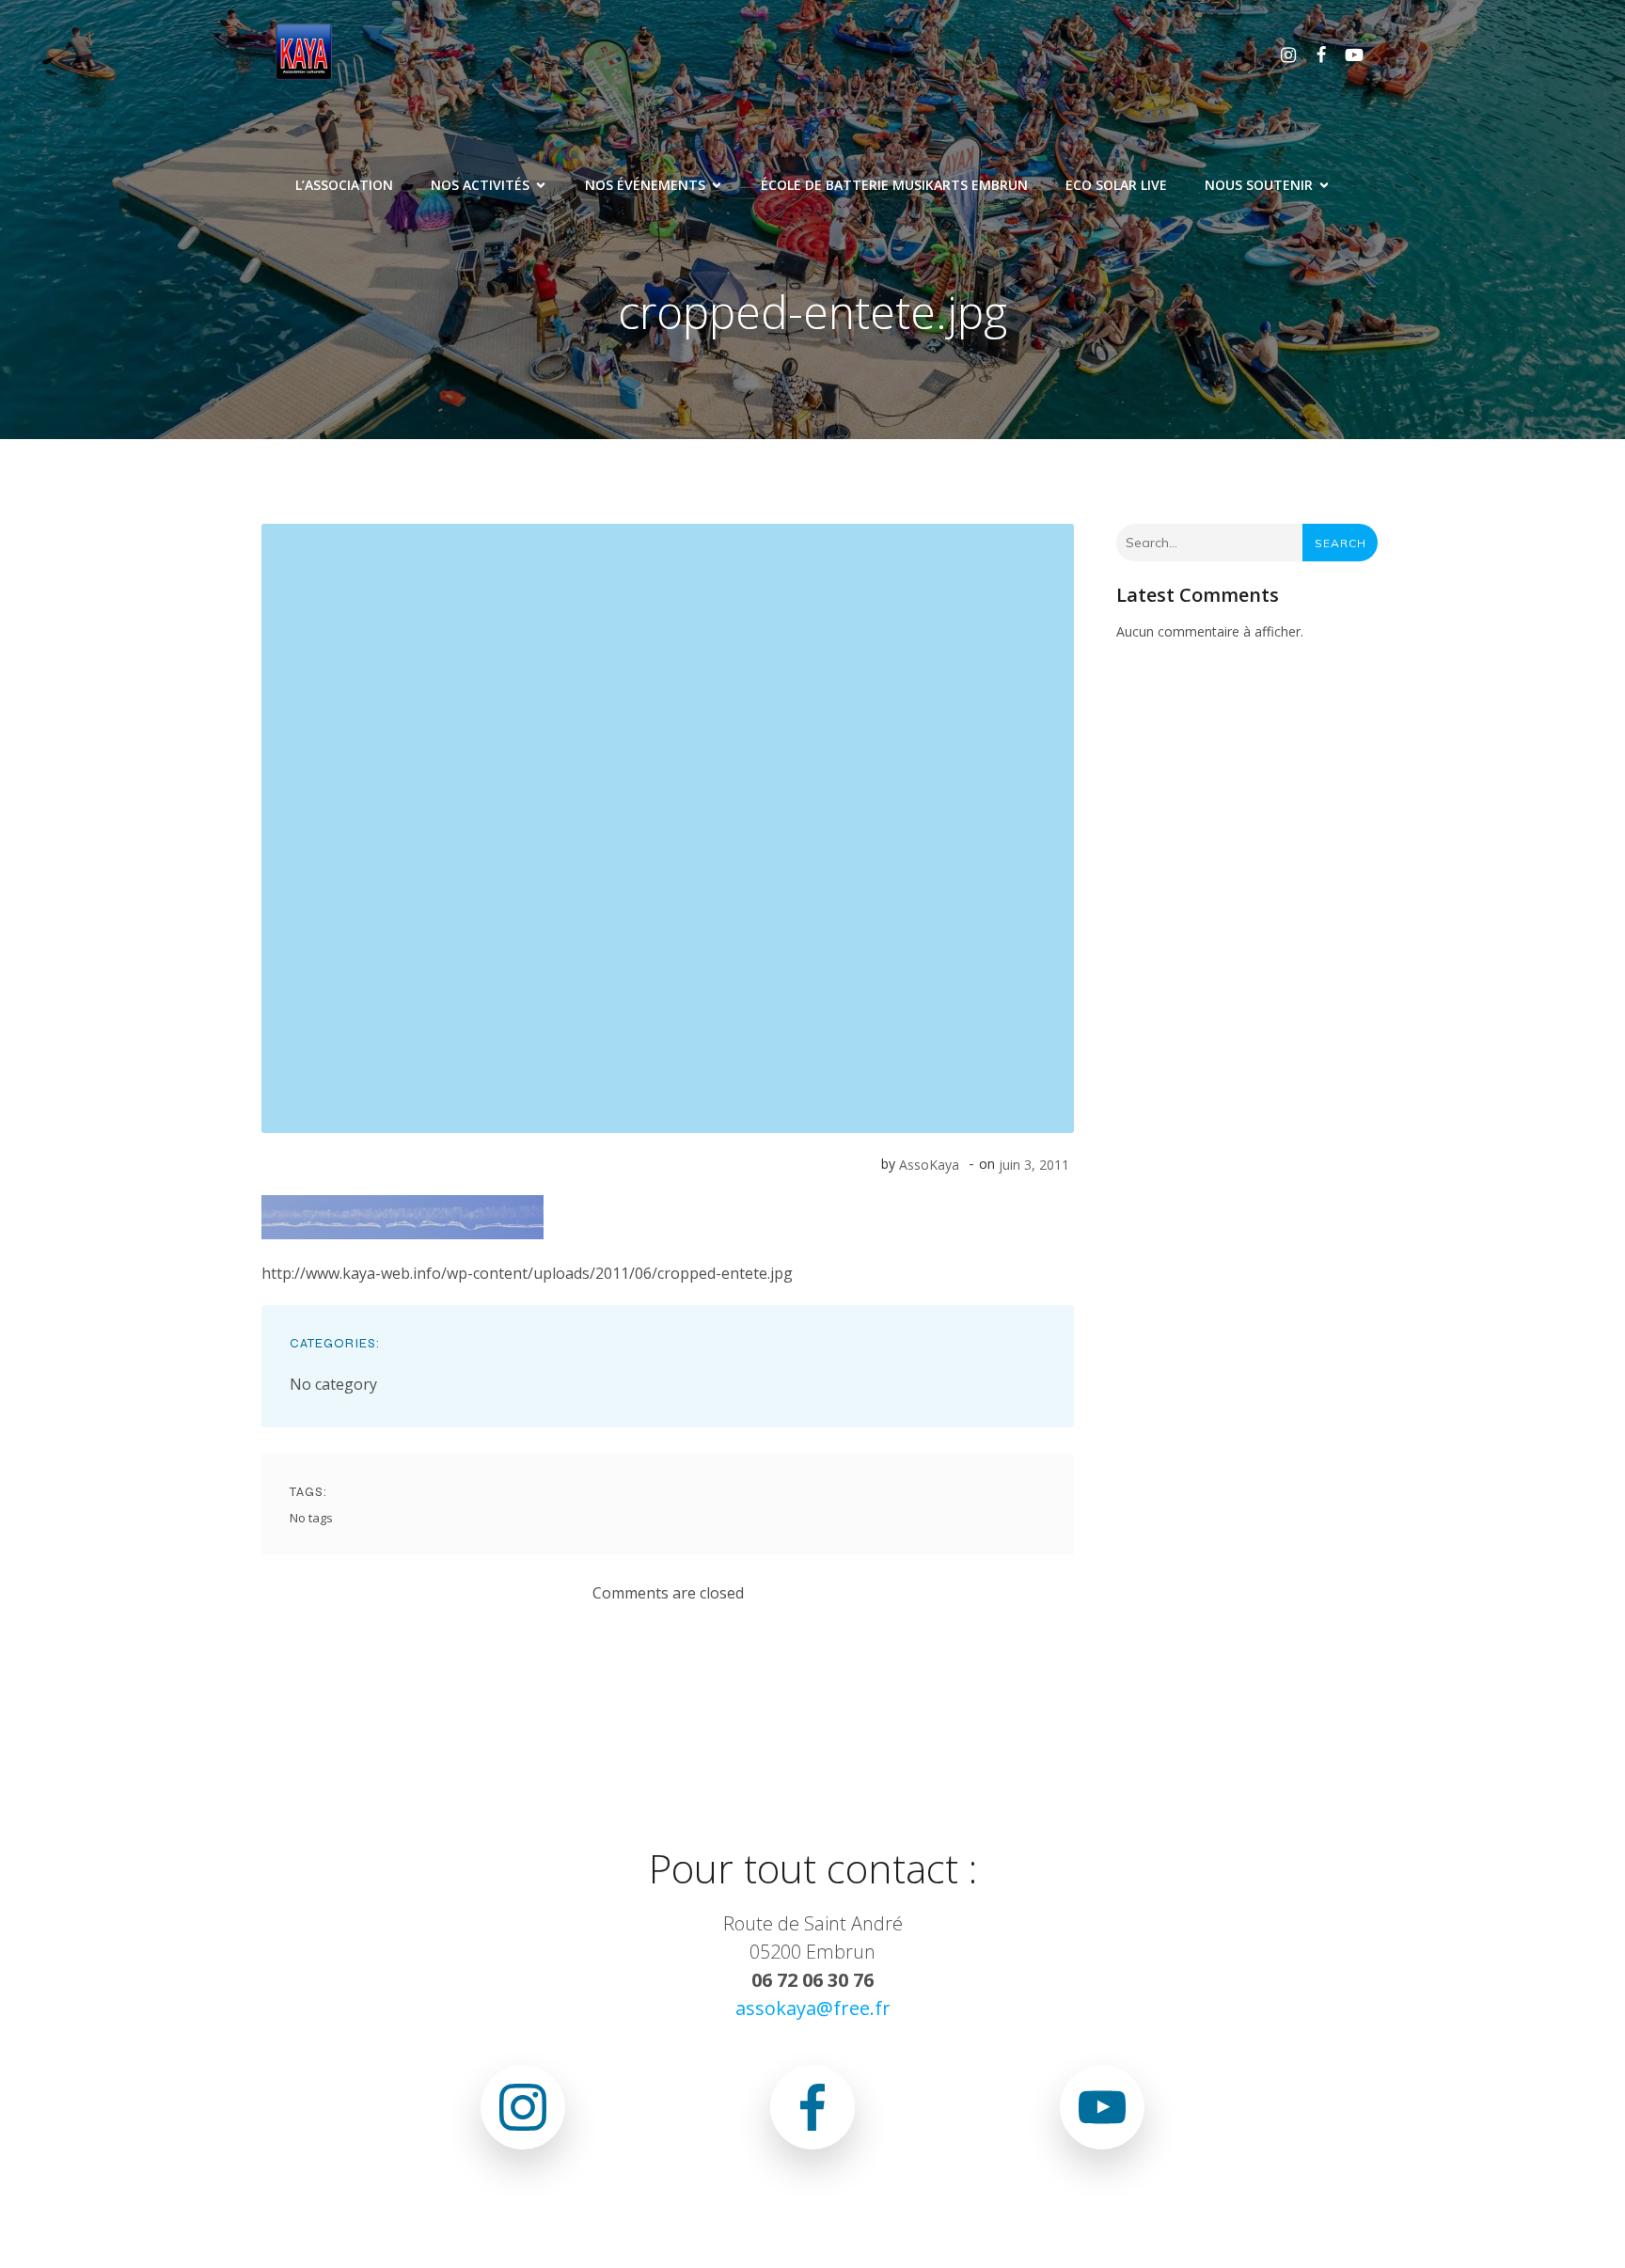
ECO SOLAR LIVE (1116, 185)
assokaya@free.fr (813, 2008)
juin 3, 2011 (1034, 1165)
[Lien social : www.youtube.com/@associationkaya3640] (1347, 54)
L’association (344, 185)
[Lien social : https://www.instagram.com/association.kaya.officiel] (1281, 54)
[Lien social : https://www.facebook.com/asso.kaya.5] (1314, 54)
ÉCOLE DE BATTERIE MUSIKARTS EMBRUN (894, 185)
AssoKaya (929, 1165)
